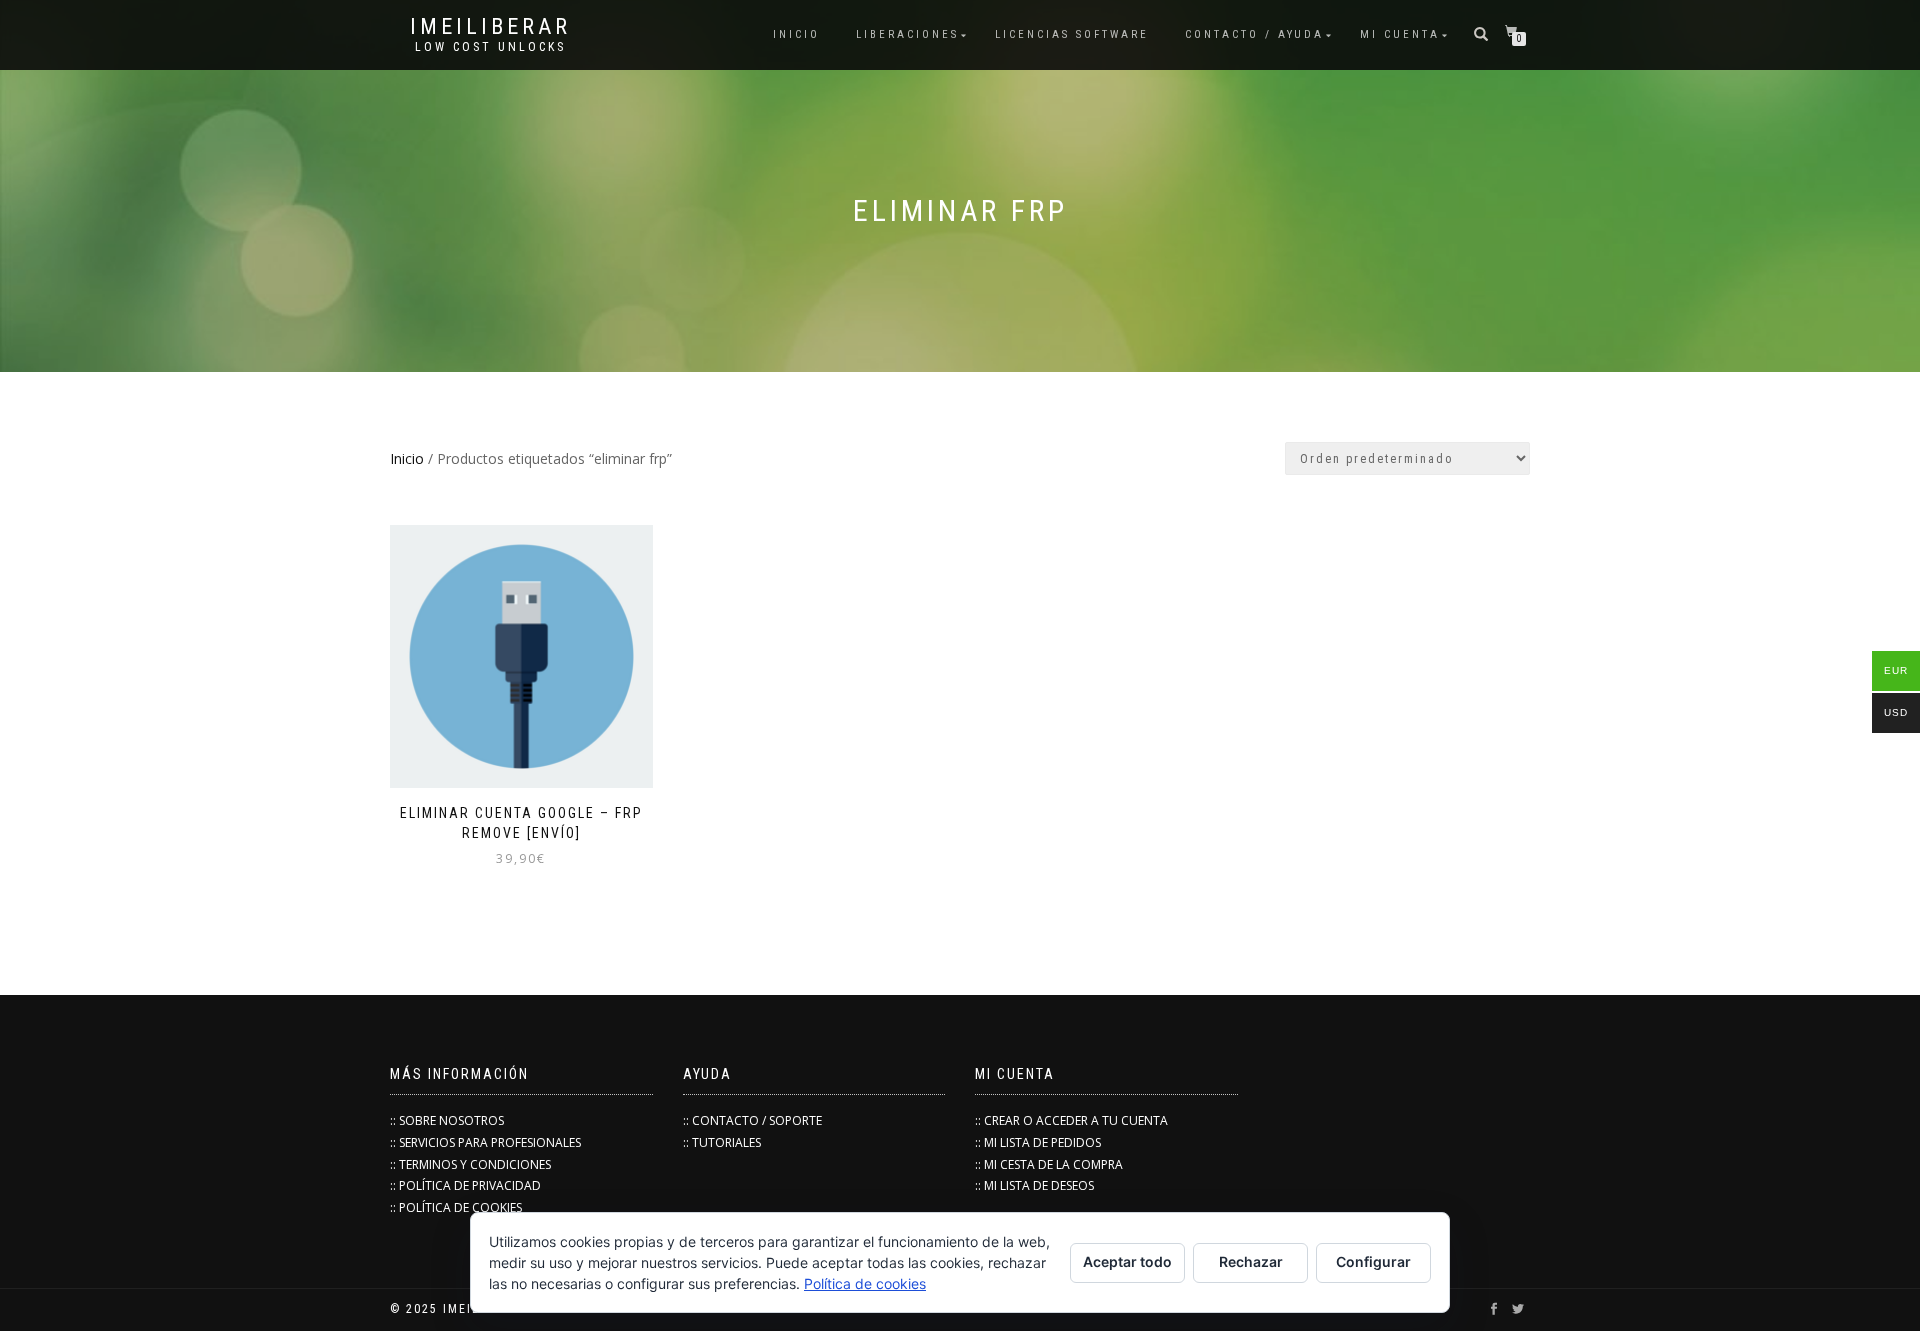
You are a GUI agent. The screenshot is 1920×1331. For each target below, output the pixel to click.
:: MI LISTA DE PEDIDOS (1038, 1142)
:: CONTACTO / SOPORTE (752, 1120)
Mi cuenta (1400, 34)
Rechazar (1251, 1261)
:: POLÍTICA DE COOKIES (456, 1207)
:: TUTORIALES (722, 1142)
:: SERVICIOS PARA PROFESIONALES (485, 1142)
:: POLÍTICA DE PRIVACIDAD (465, 1185)
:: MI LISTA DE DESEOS (1034, 1185)
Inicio (407, 458)
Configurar (1373, 1261)
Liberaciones (907, 34)
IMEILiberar (490, 27)
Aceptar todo (1127, 1261)
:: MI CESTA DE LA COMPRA (1049, 1164)
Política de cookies (865, 1283)
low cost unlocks (490, 47)
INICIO (796, 34)
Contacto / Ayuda (1254, 34)
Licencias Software (1072, 34)
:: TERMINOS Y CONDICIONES (470, 1164)
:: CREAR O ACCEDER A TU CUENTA (1071, 1120)
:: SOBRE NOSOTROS (447, 1120)
